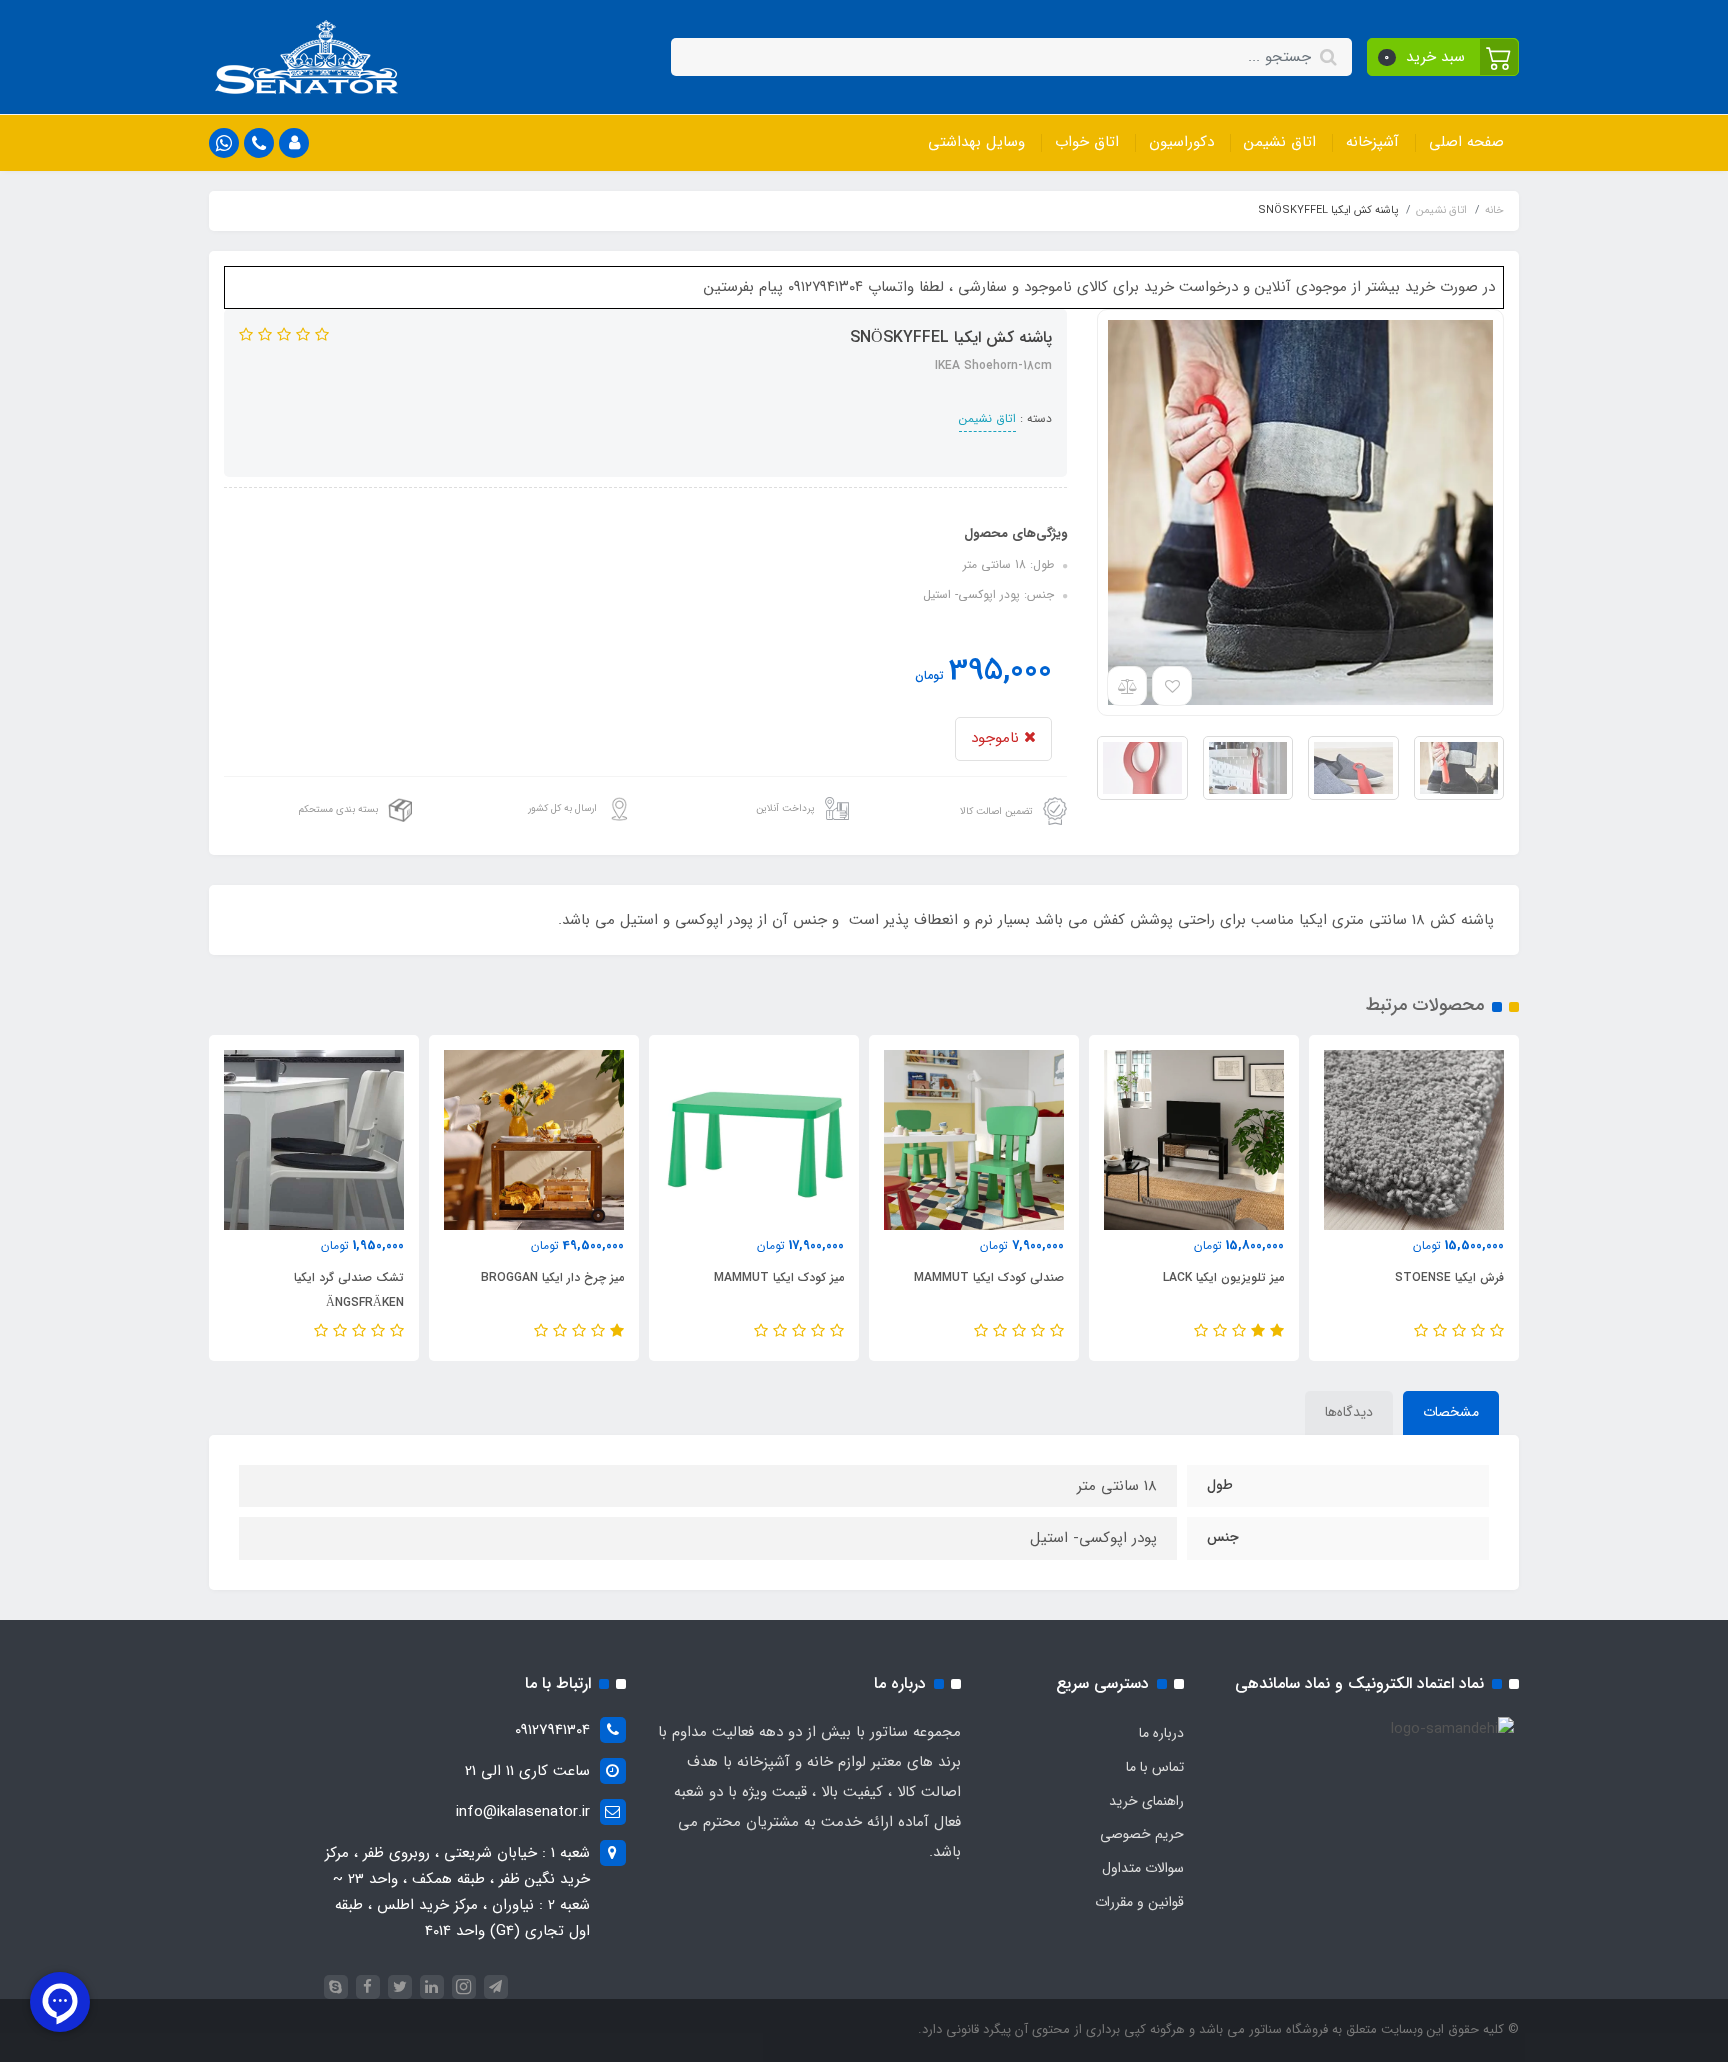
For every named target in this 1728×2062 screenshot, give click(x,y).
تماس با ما (1155, 1767)
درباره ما (1161, 1733)
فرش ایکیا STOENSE (1449, 1277)
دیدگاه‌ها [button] (1349, 1412)
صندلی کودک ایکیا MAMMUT (989, 1277)
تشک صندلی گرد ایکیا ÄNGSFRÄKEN (349, 1290)
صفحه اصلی (1466, 142)
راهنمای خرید (1146, 1801)
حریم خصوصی (1142, 1834)
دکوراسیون (1181, 142)
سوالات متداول (1143, 1868)
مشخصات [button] (1451, 1412)
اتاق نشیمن (1280, 142)
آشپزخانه (1372, 142)
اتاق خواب (1087, 142)
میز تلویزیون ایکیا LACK (1223, 1277)
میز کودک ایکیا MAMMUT (779, 1277)
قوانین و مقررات (1139, 1902)
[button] (1443, 57)
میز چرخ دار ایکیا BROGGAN (552, 1277)
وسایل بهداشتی (976, 142)
